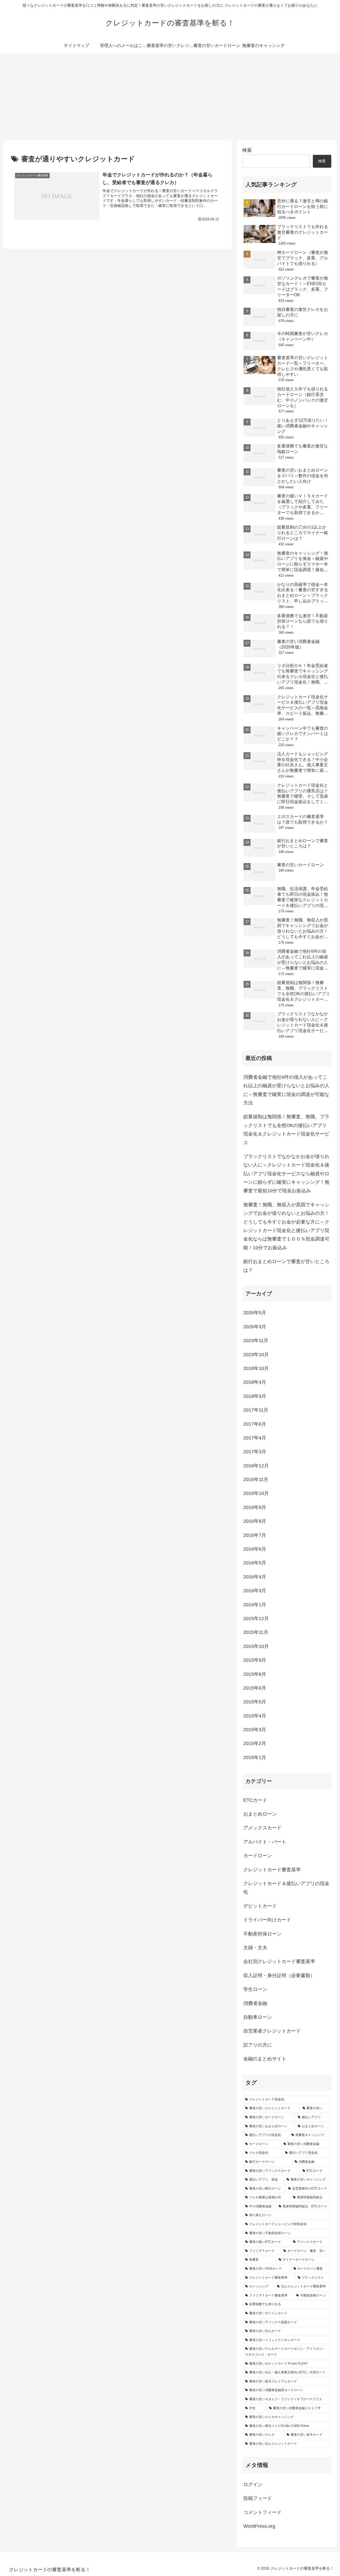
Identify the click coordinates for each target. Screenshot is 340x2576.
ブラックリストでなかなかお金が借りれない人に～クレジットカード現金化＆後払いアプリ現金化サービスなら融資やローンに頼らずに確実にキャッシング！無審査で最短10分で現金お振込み (286, 1174)
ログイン (253, 2484)
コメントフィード (262, 2512)
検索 (247, 150)
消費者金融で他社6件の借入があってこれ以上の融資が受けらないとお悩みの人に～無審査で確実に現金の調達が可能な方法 (286, 1090)
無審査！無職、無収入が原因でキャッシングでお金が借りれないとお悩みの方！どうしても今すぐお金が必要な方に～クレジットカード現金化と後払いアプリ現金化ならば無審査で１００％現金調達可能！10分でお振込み (286, 1226)
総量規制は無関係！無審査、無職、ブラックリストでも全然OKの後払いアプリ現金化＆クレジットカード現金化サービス (286, 1130)
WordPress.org (259, 2526)
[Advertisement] (170, 97)
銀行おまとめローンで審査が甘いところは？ (286, 1266)
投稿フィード (258, 2498)
